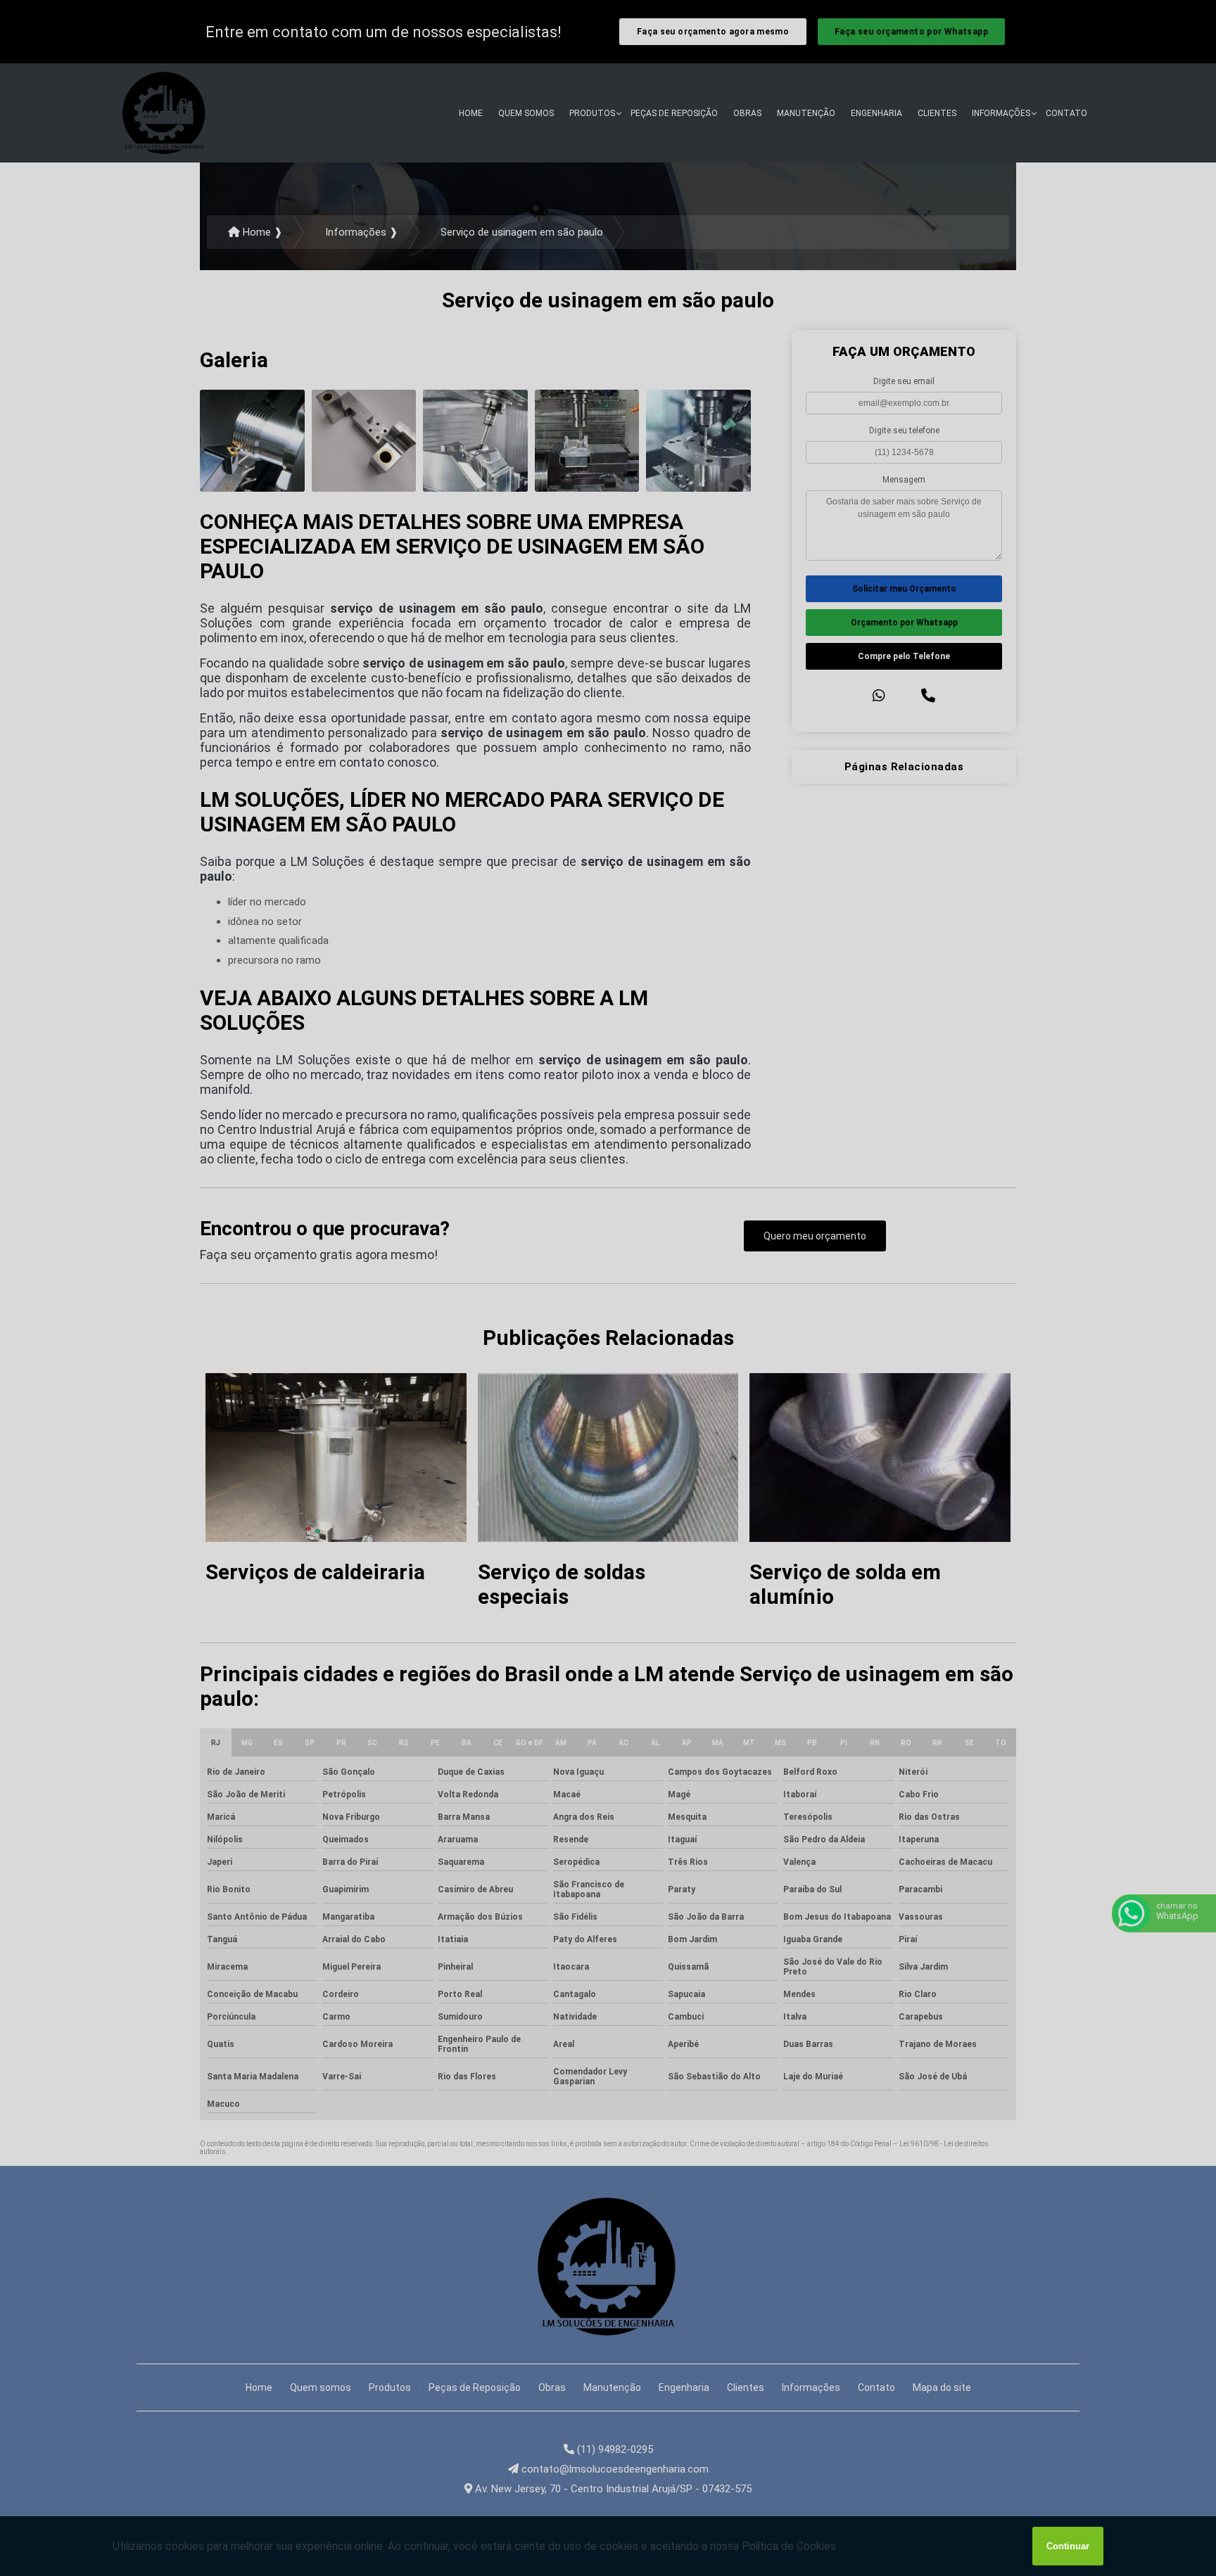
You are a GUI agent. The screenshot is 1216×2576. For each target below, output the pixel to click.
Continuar (1068, 2546)
